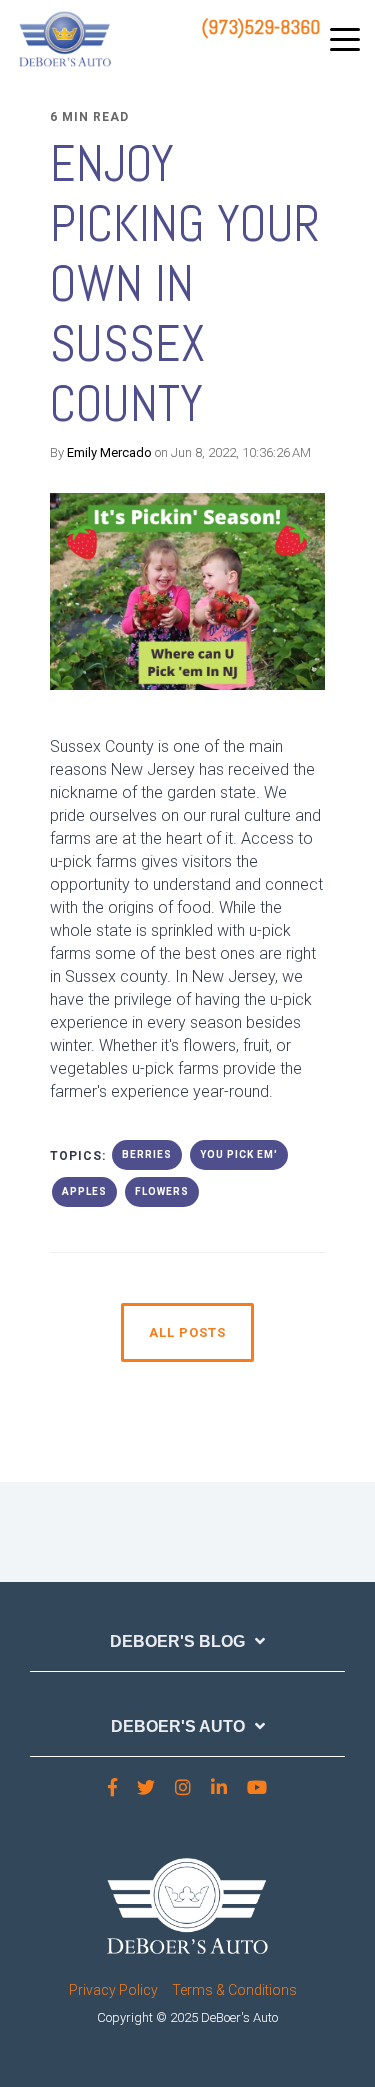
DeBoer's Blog (177, 1641)
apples (84, 1191)
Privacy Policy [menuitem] (113, 1990)
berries (147, 1154)
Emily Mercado (109, 452)
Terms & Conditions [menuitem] (234, 1990)
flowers (162, 1191)
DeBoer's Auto (178, 1726)
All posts (187, 1332)
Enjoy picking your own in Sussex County (185, 284)
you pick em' (239, 1154)
